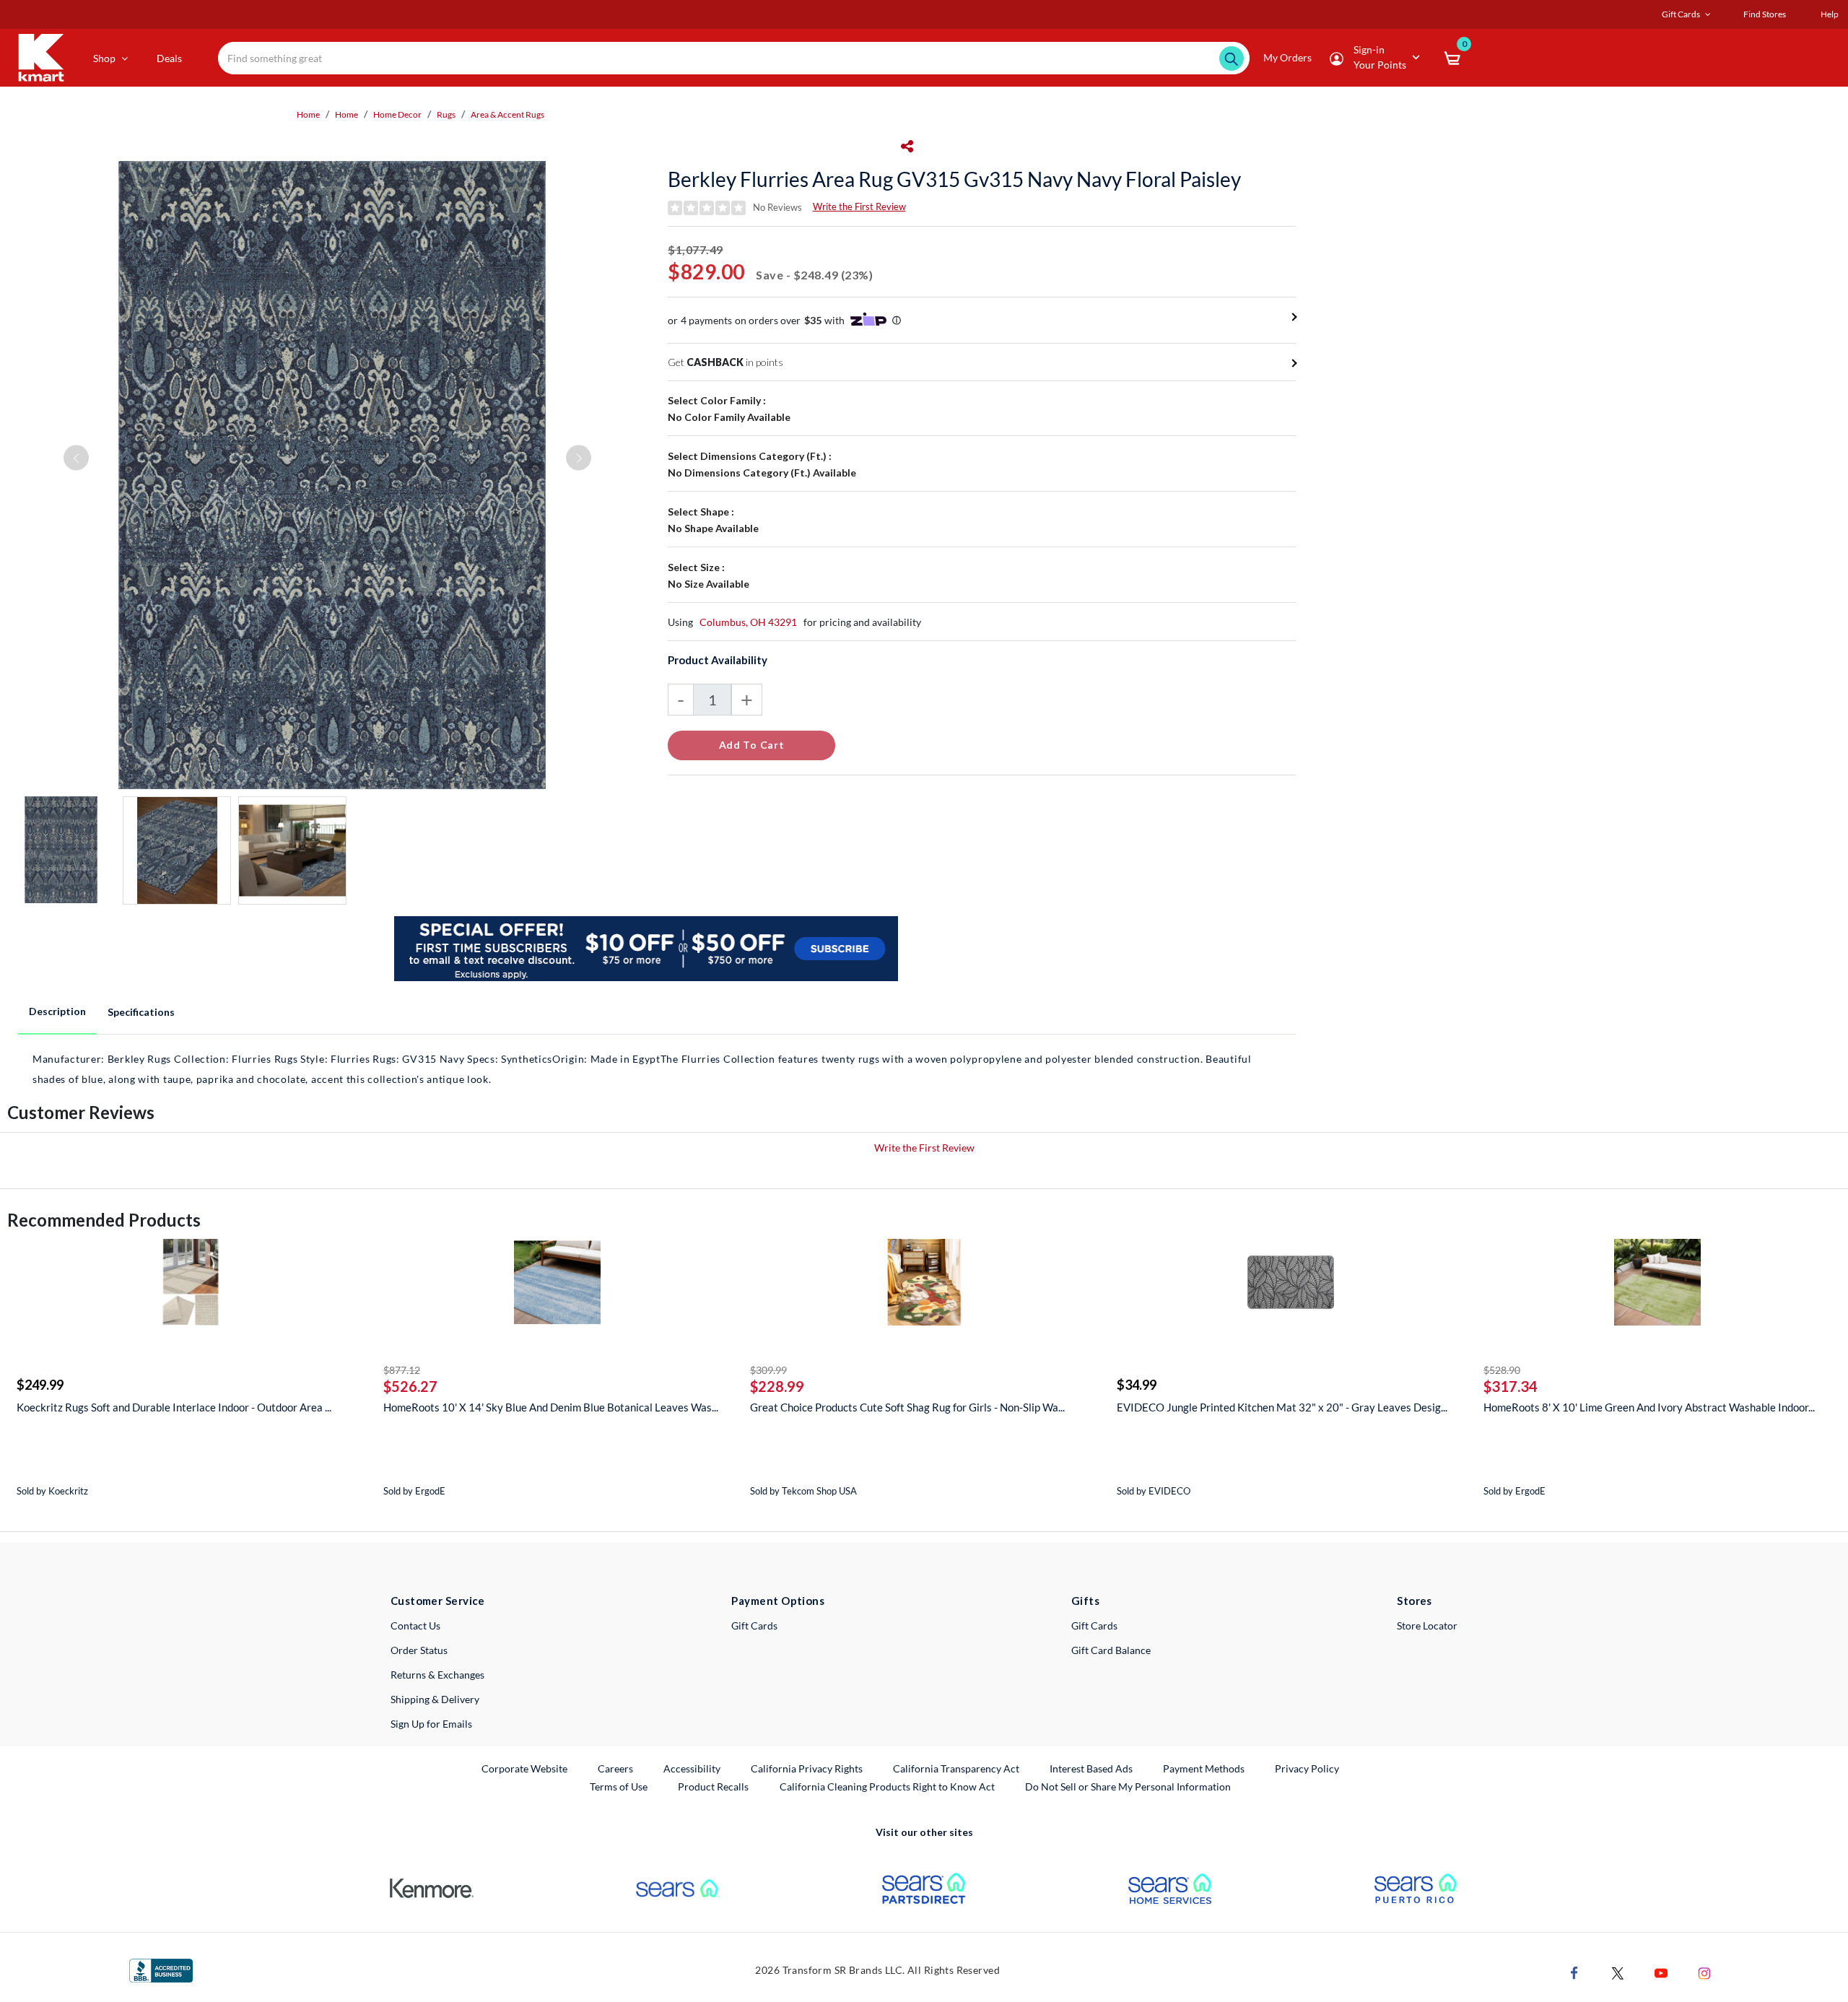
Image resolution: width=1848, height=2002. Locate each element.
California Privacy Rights (807, 1768)
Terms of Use (619, 1786)
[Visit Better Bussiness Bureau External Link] (161, 1969)
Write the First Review (859, 206)
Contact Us (415, 1625)
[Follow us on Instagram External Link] (1704, 1972)
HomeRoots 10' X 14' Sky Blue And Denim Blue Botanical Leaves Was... (551, 1407)
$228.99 (777, 1386)
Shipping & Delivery (435, 1699)
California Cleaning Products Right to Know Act (887, 1786)
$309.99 (768, 1370)
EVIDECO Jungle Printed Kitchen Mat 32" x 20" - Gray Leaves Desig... (1282, 1407)
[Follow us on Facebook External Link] (1574, 1972)
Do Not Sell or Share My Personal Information (1128, 1786)
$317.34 (1511, 1386)
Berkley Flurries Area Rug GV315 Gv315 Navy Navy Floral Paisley (954, 179)
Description (57, 1011)
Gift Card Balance (1111, 1650)
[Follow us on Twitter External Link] (1618, 1972)
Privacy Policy (1307, 1768)
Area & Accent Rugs (507, 114)
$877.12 (402, 1370)
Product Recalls (714, 1786)
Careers (616, 1768)
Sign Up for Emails (431, 1724)
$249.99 (40, 1385)
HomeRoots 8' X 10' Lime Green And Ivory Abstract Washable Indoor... (1649, 1407)
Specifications (141, 1012)
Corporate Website (525, 1768)
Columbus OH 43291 (748, 622)
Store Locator (1427, 1625)
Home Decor (397, 114)
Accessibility (692, 1768)
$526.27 (410, 1386)
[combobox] (734, 58)
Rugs (446, 114)
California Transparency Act (956, 1768)
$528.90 (1502, 1370)
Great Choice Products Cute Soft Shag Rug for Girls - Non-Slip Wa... (907, 1407)
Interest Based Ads (1091, 1768)
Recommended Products (104, 1220)
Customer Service (438, 1601)
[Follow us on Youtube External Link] (1661, 1972)
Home (308, 114)
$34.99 (1137, 1385)
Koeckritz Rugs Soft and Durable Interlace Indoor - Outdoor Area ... (174, 1407)
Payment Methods (1204, 1768)
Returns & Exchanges (437, 1675)
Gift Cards (754, 1625)
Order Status (419, 1650)
